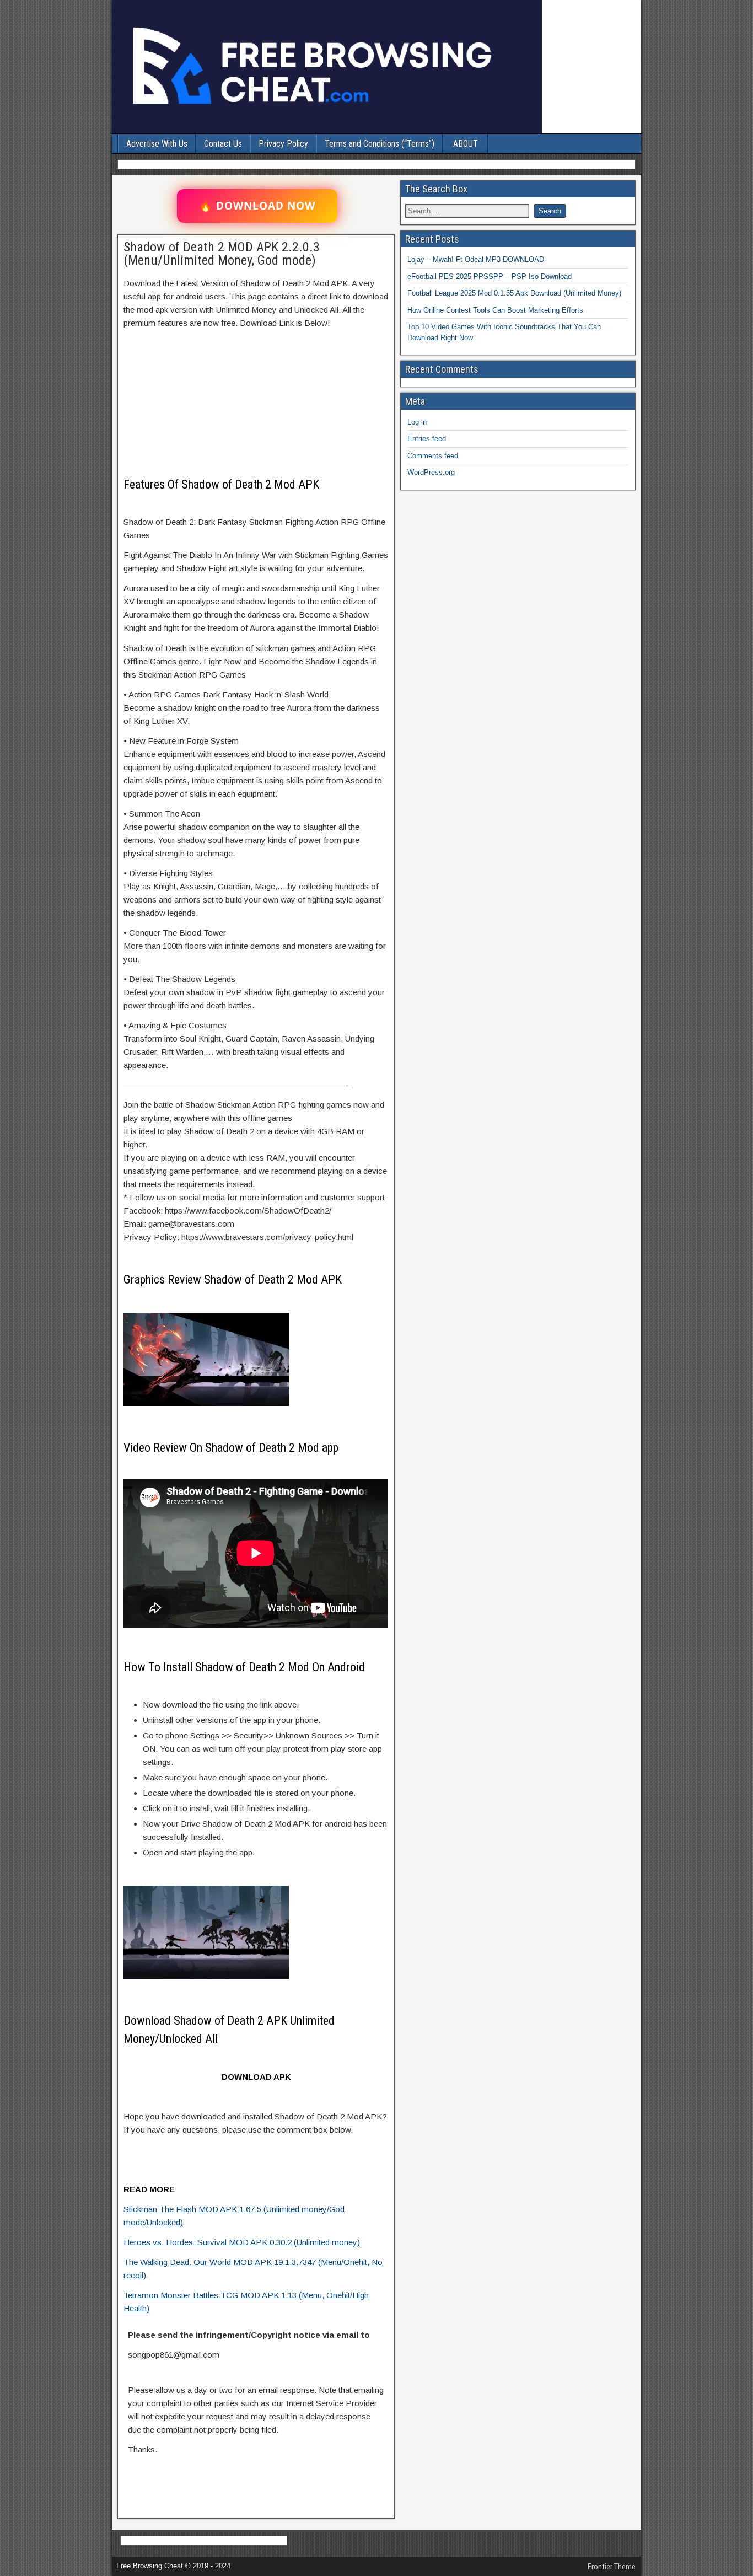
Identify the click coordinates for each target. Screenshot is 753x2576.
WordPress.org (431, 472)
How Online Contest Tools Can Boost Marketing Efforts (495, 310)
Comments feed (433, 456)
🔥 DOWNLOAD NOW (257, 206)
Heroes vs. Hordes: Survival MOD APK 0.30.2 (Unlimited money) (242, 2242)
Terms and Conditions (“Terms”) (380, 144)
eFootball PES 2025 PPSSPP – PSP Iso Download (490, 277)
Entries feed (427, 439)
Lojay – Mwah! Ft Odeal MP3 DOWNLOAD (476, 259)
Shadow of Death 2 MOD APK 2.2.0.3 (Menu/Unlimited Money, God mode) (222, 254)
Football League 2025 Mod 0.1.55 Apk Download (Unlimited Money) (514, 293)
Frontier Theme (612, 2567)
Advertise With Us (157, 144)
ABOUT (466, 144)
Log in (417, 422)
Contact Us (223, 144)
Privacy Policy (283, 144)
